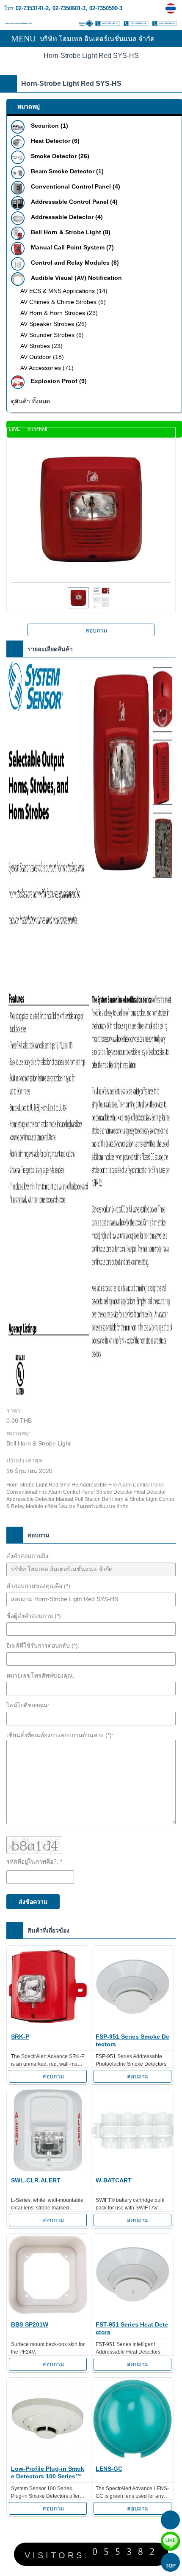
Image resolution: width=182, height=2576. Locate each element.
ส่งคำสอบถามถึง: (28, 1556)
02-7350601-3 (69, 8)
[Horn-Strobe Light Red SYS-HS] (172, 8)
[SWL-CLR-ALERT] (48, 2132)
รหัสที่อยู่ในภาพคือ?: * (34, 1862)
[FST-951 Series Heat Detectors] (132, 2276)
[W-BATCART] (132, 2132)
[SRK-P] (48, 1988)
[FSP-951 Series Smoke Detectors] (132, 1988)
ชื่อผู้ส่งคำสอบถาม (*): (34, 1616)
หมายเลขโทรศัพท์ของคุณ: (40, 1675)
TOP (171, 2566)
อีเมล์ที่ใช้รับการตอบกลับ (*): (43, 1645)
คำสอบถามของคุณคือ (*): (39, 1586)
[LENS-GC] (132, 2420)
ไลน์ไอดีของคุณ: (28, 1705)
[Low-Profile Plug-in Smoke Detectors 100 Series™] (48, 2420)
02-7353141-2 (32, 8)
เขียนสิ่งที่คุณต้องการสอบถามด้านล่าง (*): (60, 1735)
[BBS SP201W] (48, 2276)
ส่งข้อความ (33, 1902)
